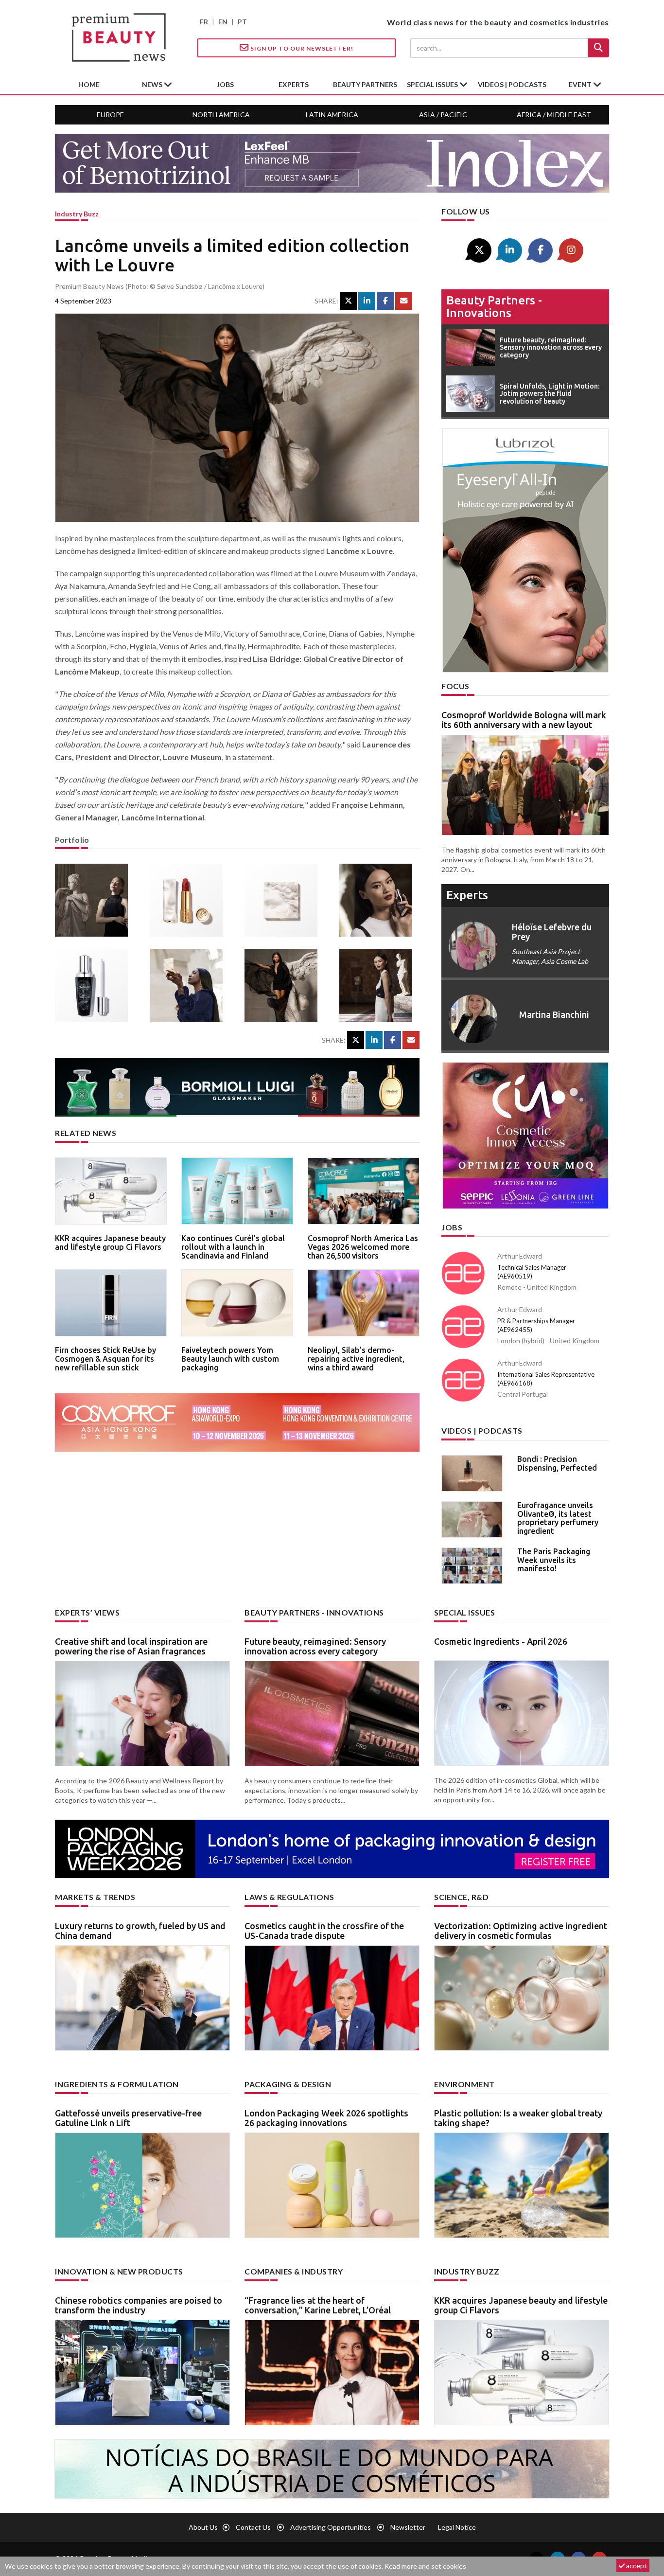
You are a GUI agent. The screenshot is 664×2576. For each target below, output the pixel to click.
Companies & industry (294, 2271)
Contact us (253, 2527)
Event (581, 84)
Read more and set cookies (425, 2566)
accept (636, 2566)
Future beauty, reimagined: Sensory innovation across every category (315, 1646)
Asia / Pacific (443, 115)
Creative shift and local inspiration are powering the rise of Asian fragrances (131, 1646)
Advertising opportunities (331, 2527)
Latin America (332, 115)
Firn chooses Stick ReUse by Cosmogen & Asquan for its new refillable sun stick (105, 1359)
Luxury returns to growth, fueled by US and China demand (140, 1931)
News (153, 84)
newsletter (408, 2527)
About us (203, 2527)
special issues (433, 84)
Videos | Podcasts (512, 84)
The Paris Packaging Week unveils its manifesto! (554, 1560)
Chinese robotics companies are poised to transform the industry (139, 2305)
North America (221, 115)
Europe (110, 115)
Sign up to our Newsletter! (301, 48)
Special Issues (464, 1612)
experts (294, 84)
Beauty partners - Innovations (494, 307)
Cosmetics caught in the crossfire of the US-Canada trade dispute (324, 1931)
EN (223, 22)
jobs (225, 84)
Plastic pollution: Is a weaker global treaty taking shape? (518, 2118)
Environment (464, 2084)
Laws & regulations (289, 1897)
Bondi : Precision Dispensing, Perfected (557, 1463)
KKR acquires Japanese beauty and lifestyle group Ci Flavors (110, 1243)
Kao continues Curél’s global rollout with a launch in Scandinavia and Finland (233, 1247)
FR (204, 22)
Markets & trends (95, 1897)
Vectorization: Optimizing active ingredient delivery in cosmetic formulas (521, 1931)
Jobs (452, 1227)
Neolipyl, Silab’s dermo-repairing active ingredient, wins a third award (356, 1359)
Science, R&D (461, 1897)
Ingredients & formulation (117, 2084)
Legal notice (457, 2527)
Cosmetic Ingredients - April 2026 (501, 1641)
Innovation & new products (119, 2271)
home (89, 84)
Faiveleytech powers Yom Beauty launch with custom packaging (230, 1359)
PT (242, 22)
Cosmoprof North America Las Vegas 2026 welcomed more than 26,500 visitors (363, 1247)
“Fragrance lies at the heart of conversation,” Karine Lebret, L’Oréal (318, 2305)
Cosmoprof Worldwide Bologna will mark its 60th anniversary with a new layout (524, 720)
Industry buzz (77, 214)
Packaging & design (288, 2084)
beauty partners (365, 84)
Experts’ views (87, 1612)
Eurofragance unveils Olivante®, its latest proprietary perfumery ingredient (558, 1518)
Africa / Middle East (554, 115)
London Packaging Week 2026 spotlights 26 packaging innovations (326, 2118)
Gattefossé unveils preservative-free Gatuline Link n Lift (128, 2118)
